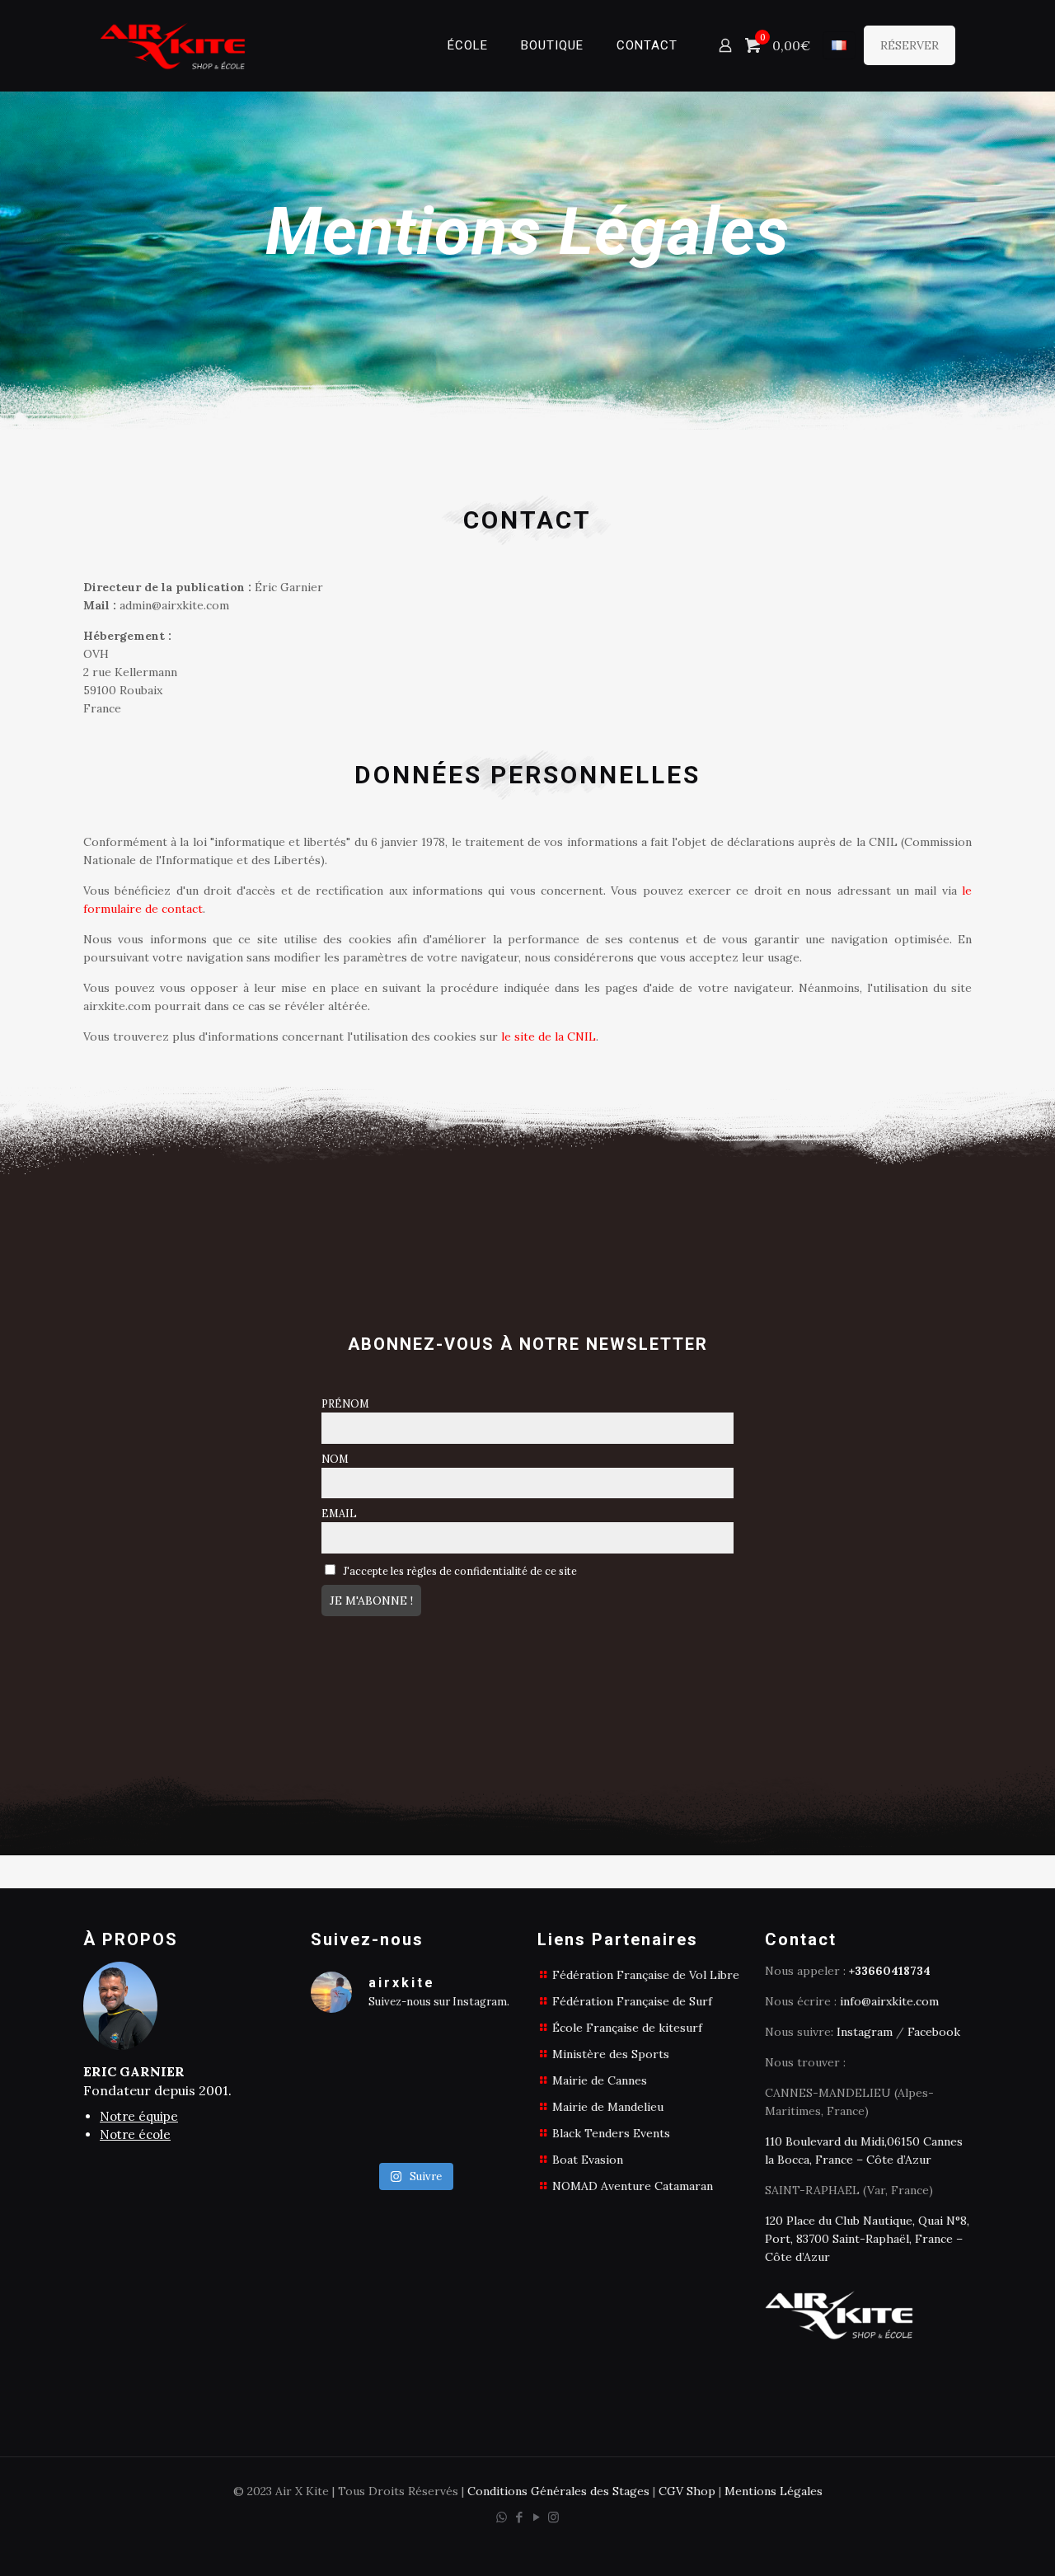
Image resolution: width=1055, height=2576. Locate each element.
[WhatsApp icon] (502, 2517)
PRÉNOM (345, 1403)
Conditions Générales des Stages (558, 2491)
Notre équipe (139, 2116)
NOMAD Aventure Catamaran (633, 2186)
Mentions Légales (774, 2491)
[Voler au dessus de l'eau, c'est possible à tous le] (415, 2091)
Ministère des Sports (611, 2054)
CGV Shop (687, 2491)
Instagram (865, 2032)
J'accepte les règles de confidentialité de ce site (459, 1571)
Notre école (135, 2134)
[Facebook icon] (519, 2517)
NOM (335, 1459)
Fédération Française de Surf (632, 2001)
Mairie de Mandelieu (608, 2107)
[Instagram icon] (553, 2517)
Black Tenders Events (611, 2133)
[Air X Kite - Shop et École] (173, 45)
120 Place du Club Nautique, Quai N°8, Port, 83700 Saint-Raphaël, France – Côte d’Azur (867, 2239)
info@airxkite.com (889, 2001)
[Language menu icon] (839, 45)
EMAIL (339, 1513)
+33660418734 (890, 1971)
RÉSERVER (910, 45)
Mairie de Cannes (600, 2080)
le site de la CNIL (549, 1037)
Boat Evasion (588, 2160)
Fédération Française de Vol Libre (646, 1975)
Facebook (934, 2032)
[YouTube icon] (536, 2517)
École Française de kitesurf (627, 2028)
